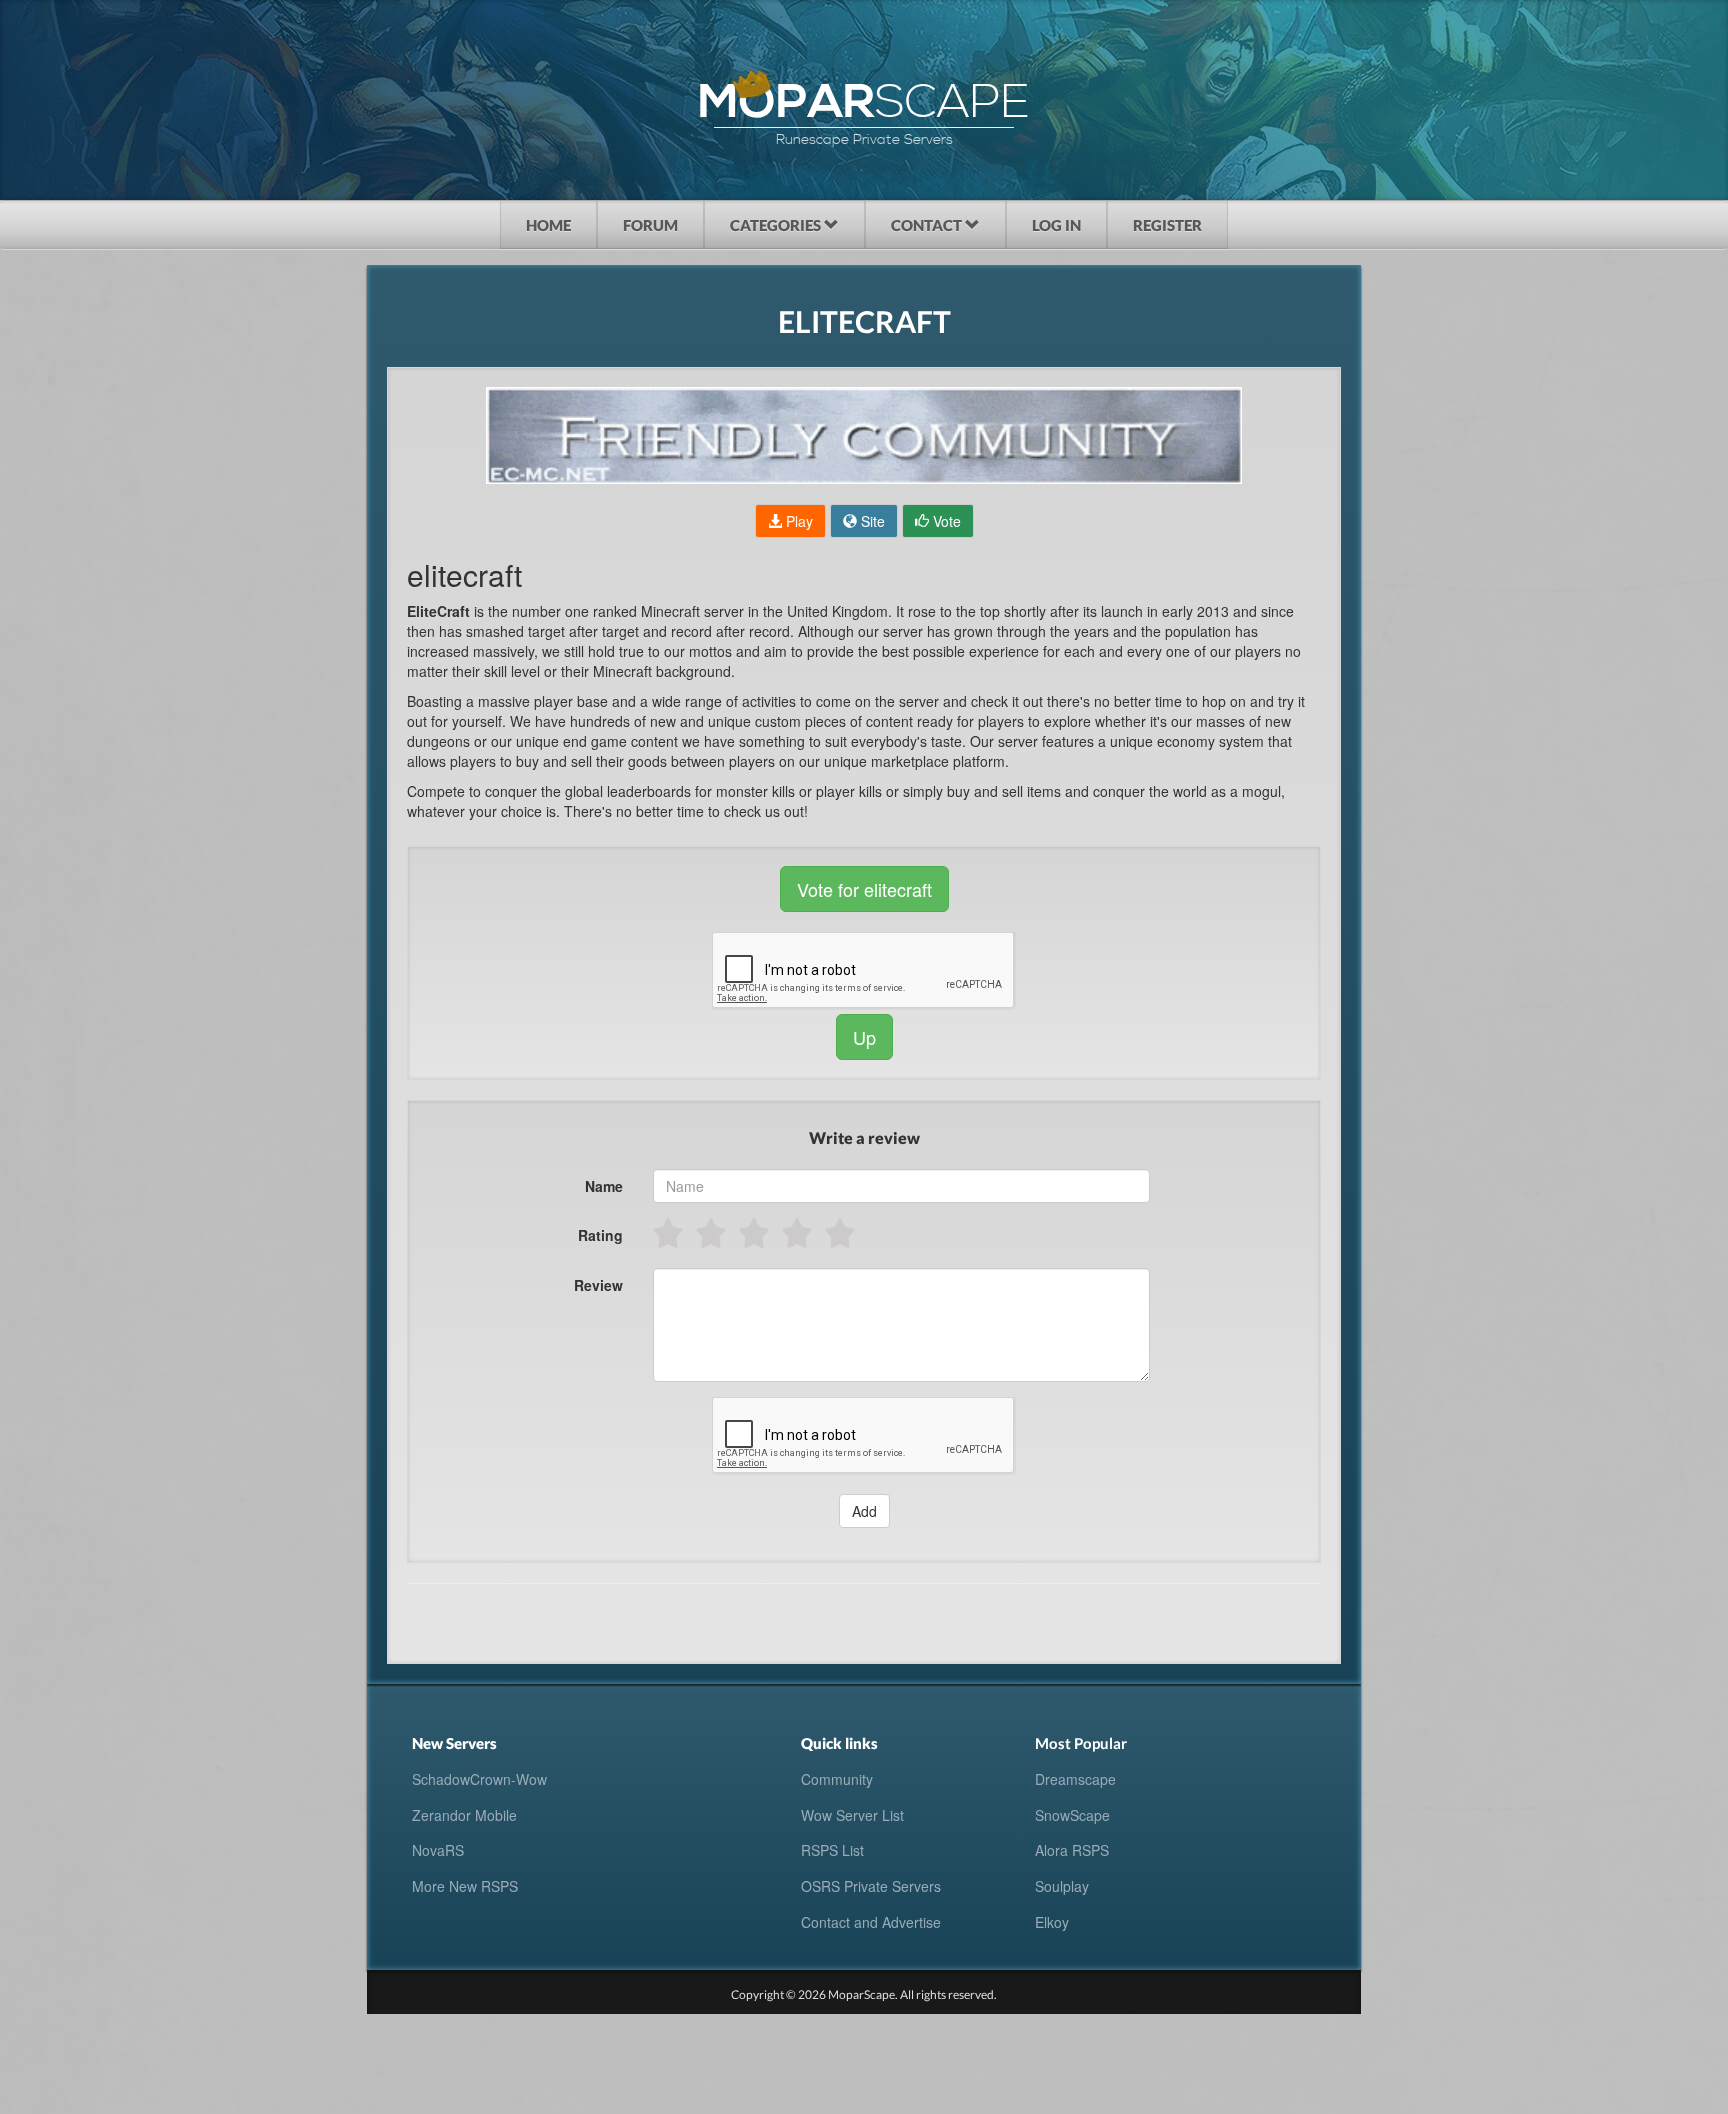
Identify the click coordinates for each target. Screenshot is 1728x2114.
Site (871, 521)
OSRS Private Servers (871, 1886)
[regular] (755, 1233)
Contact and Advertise (871, 1922)
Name (604, 1186)
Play (797, 521)
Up (864, 1037)
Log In (1056, 225)
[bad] (669, 1233)
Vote (945, 521)
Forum (650, 225)
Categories (777, 225)
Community (837, 1779)
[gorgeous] (841, 1233)
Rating (600, 1235)
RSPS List (832, 1850)
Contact (928, 225)
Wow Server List (852, 1815)
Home (548, 225)
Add (864, 1511)
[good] (798, 1233)
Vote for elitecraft (864, 889)
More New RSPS (465, 1886)
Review (598, 1285)
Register (1167, 225)
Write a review (864, 1137)
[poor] (712, 1233)
